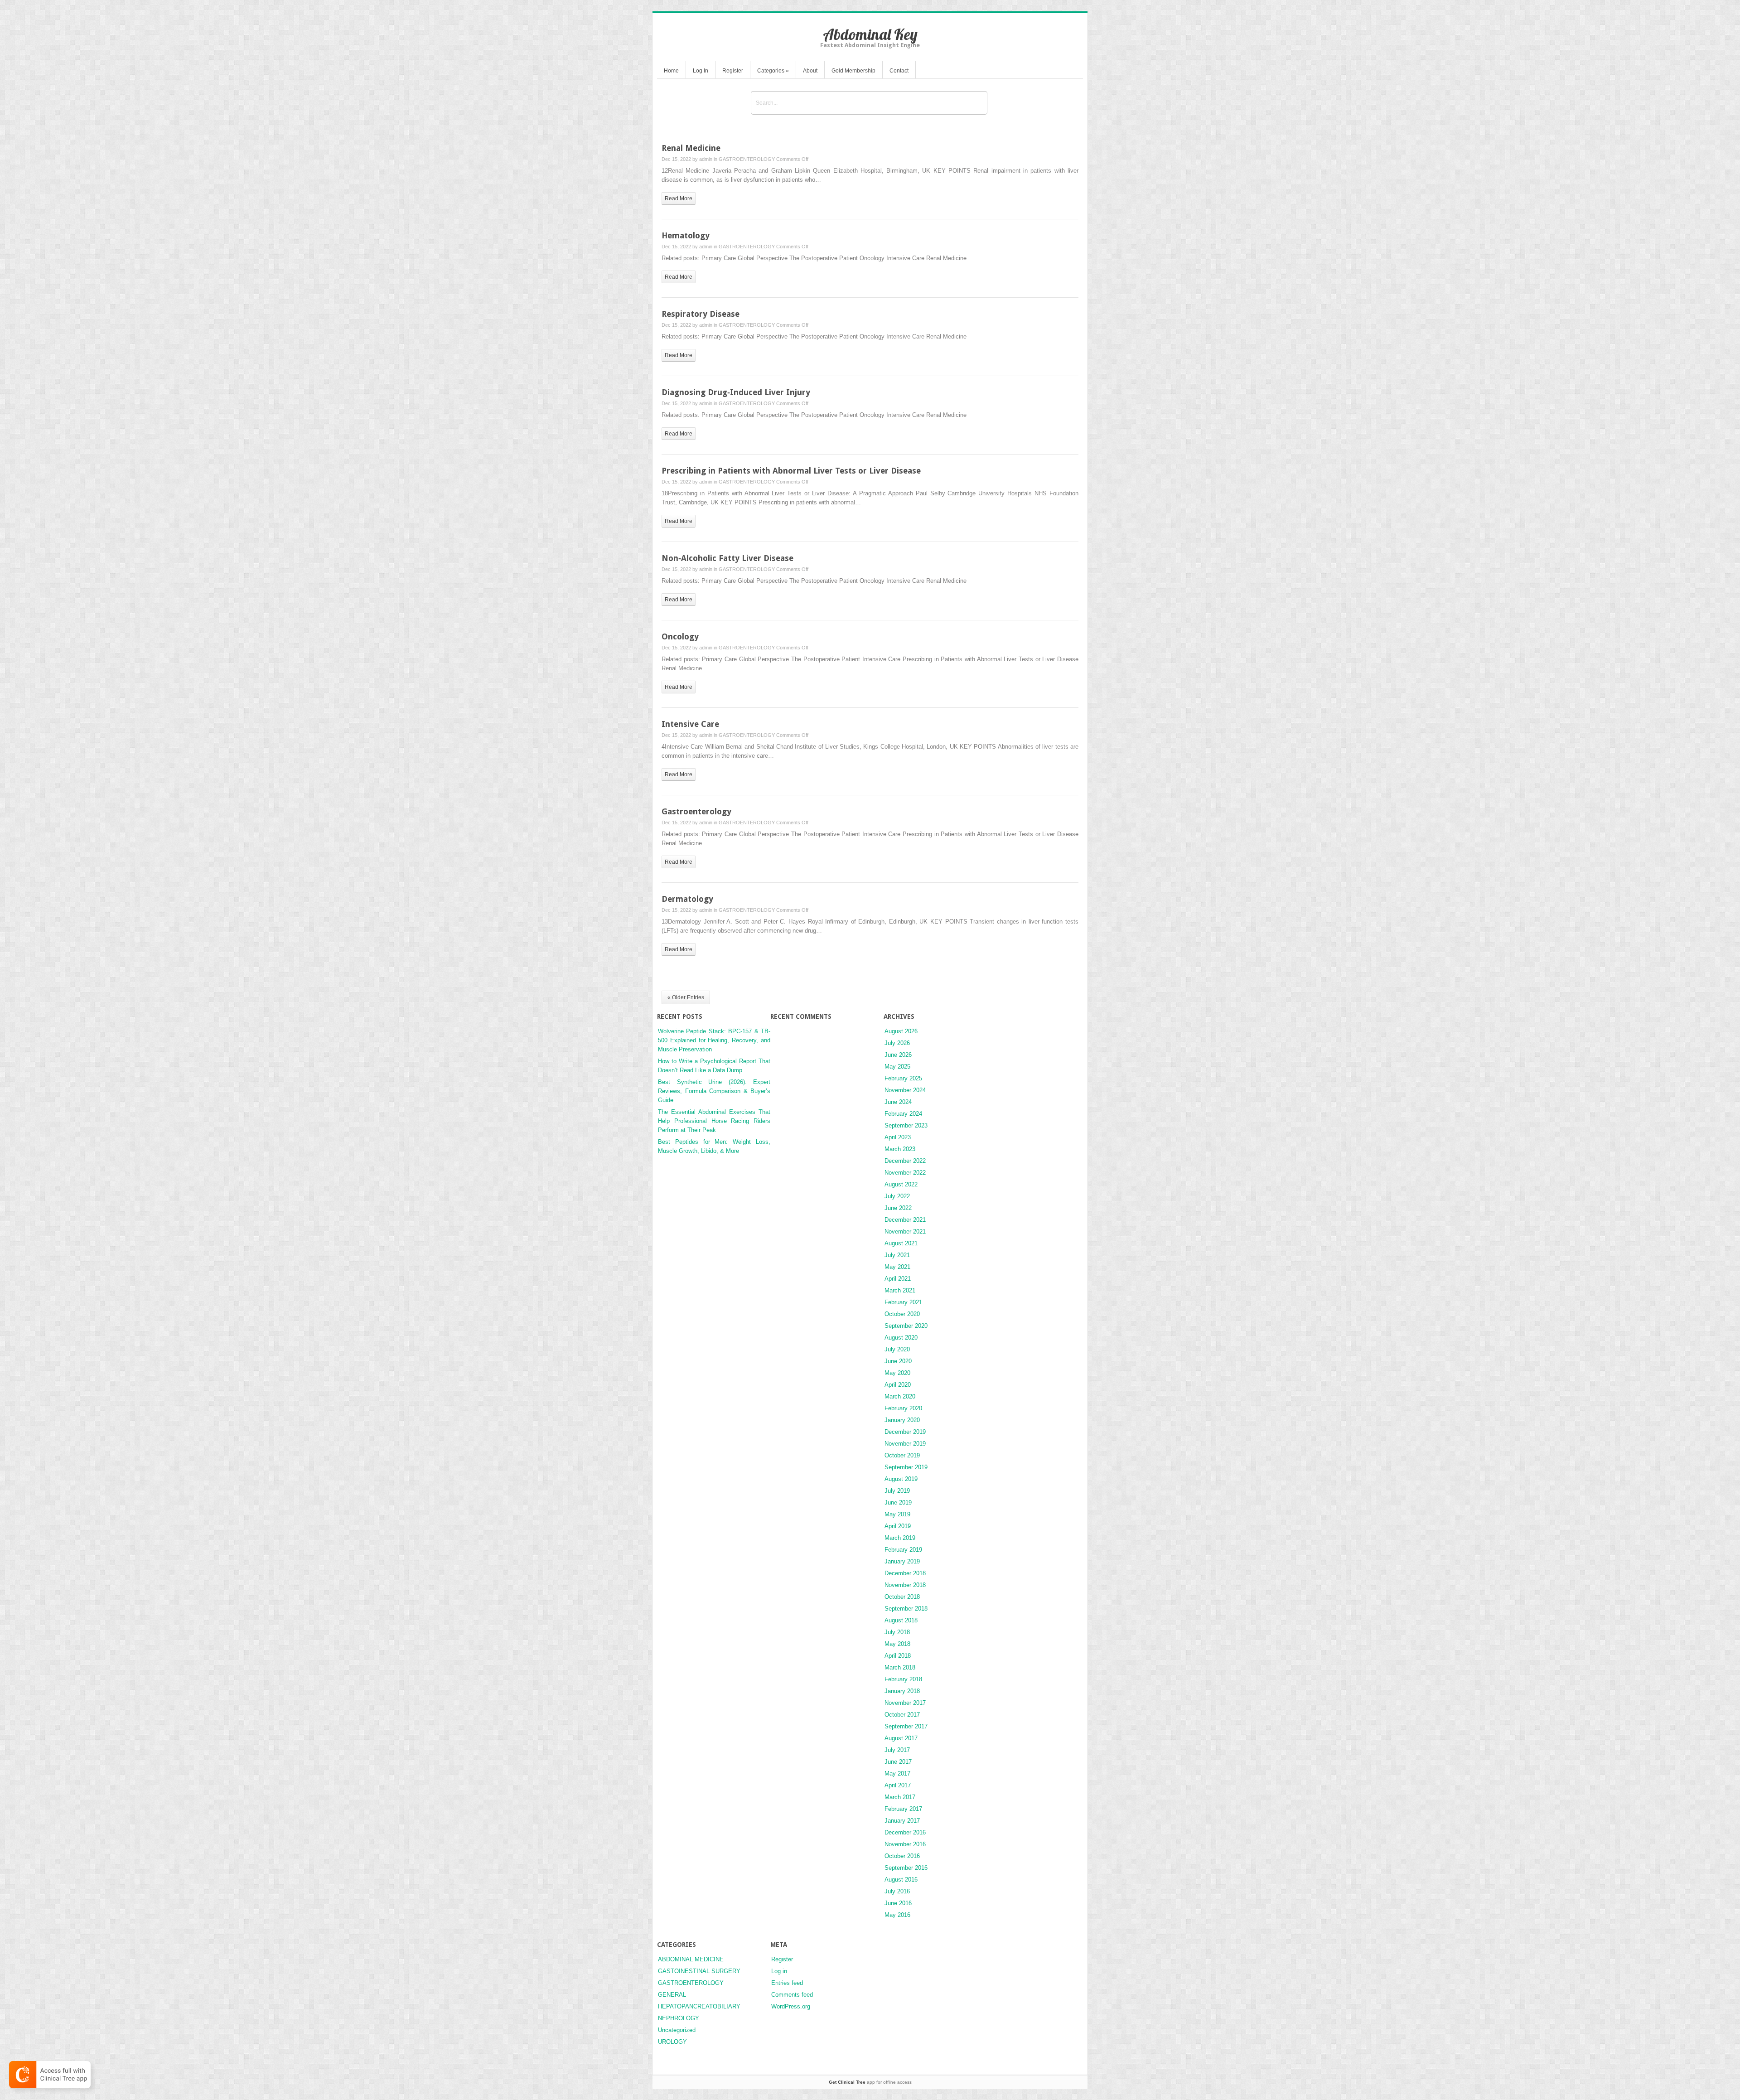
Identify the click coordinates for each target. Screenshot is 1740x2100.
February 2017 (903, 1809)
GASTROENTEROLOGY (747, 159)
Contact (899, 71)
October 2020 (902, 1314)
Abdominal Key (870, 34)
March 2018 (900, 1667)
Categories (773, 71)
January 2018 (902, 1691)
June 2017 (898, 1762)
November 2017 (905, 1703)
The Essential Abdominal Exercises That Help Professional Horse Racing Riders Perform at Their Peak (714, 1121)
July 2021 (897, 1255)
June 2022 (898, 1208)
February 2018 (903, 1679)
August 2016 (901, 1880)
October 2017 (902, 1715)
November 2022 (905, 1173)
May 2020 (897, 1373)
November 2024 (905, 1090)
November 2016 (905, 1844)
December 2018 (905, 1573)
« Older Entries (686, 997)
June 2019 (898, 1502)
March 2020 (900, 1396)
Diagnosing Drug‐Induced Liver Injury (736, 392)
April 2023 (898, 1137)
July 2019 (897, 1491)
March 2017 (900, 1797)
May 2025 (897, 1067)
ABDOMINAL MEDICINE (691, 1959)
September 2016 (906, 1868)
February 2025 (903, 1078)
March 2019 (900, 1538)
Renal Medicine (691, 148)
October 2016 (902, 1856)
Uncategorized (677, 2030)
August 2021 (901, 1243)
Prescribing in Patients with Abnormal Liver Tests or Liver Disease (791, 471)
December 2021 (905, 1220)
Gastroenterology (696, 811)
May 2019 (897, 1514)
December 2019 (905, 1432)
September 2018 (906, 1609)
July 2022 (897, 1196)
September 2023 (906, 1125)
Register (733, 71)
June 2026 (898, 1055)
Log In (701, 71)
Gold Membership (853, 71)
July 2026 (897, 1043)
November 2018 (905, 1585)
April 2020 (898, 1385)
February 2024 (903, 1114)
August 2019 (901, 1479)
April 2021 (898, 1279)
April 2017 (898, 1785)
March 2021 (900, 1290)
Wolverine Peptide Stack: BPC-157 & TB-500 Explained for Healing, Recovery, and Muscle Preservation (714, 1040)
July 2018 (897, 1632)
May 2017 (897, 1773)
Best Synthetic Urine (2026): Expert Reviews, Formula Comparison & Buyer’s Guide (714, 1091)
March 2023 (900, 1149)
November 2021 (905, 1231)
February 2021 (903, 1302)
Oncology (680, 636)
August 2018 (901, 1620)
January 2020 (902, 1420)
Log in (779, 1971)
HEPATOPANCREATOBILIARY (699, 2006)
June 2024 (898, 1102)
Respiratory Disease (701, 314)
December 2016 (905, 1832)
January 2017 (902, 1821)
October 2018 (902, 1597)
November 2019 (905, 1444)
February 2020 (903, 1408)
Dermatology (687, 899)
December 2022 (905, 1161)
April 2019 (898, 1526)
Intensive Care (690, 724)
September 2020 (906, 1326)
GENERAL (672, 1995)
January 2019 (902, 1561)
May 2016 (897, 1915)
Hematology (686, 235)
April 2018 (898, 1656)
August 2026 (901, 1031)
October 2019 (902, 1455)
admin (706, 159)
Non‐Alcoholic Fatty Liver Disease (727, 558)
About (810, 71)
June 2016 (898, 1903)
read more (679, 198)
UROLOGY (672, 2042)
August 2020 (901, 1338)
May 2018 (897, 1644)
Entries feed (787, 1983)
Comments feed (792, 1995)
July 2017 (897, 1750)
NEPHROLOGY (679, 2018)
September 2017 (906, 1726)
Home (671, 71)
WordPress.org (791, 2006)
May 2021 (897, 1267)
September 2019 (906, 1467)
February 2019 (903, 1550)
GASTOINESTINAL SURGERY (699, 1971)
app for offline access (870, 2082)
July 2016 (897, 1891)
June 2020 (898, 1361)
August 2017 (901, 1738)
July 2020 (897, 1349)
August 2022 (901, 1184)
